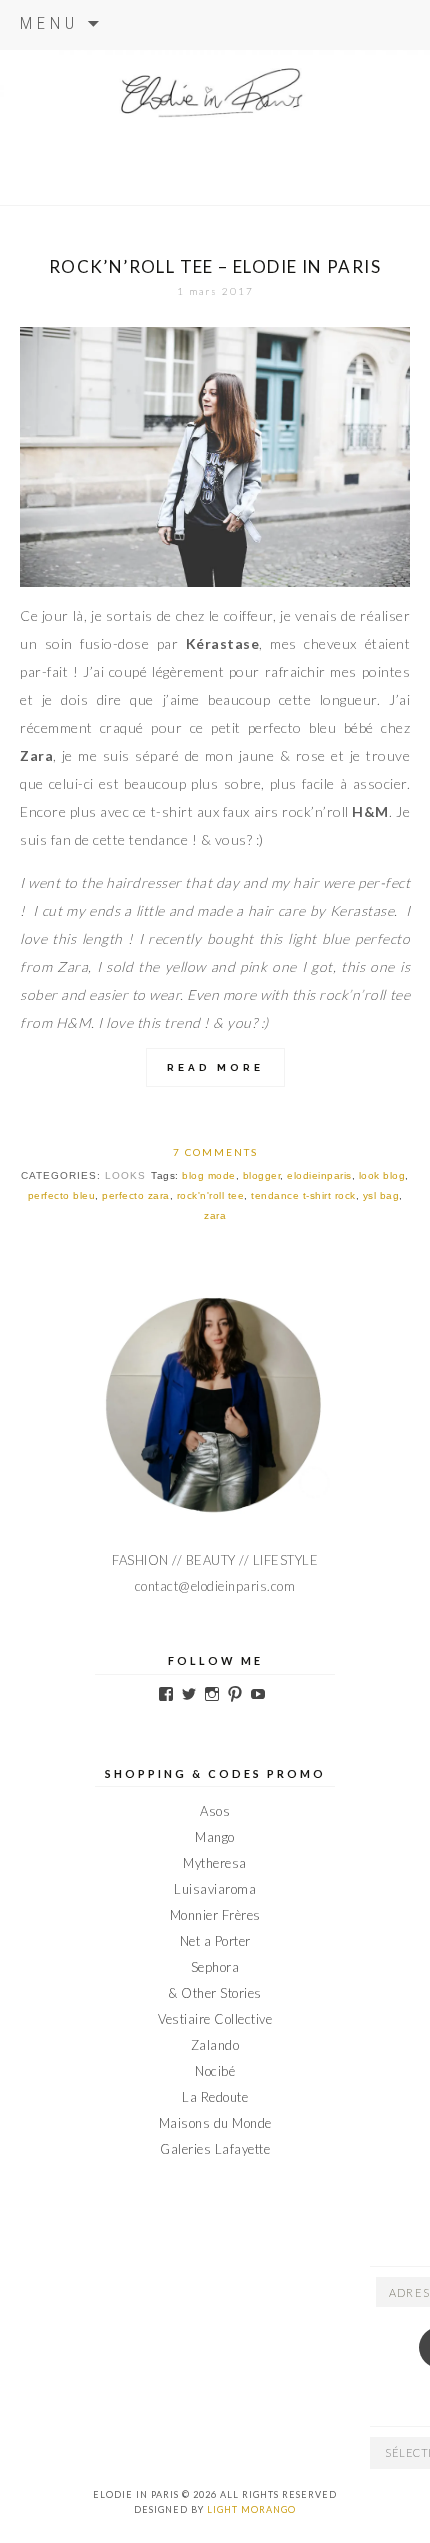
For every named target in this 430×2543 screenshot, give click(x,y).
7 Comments (215, 1152)
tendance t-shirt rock (303, 1195)
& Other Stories (215, 1993)
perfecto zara (136, 1195)
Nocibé (215, 2071)
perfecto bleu (62, 1195)
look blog (382, 1175)
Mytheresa (215, 1863)
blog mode (209, 1175)
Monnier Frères (215, 1915)
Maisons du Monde (215, 2123)
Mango (215, 1837)
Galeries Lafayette (215, 2149)
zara (215, 1215)
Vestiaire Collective (215, 2019)
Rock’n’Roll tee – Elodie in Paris (215, 266)
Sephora (215, 1967)
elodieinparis (319, 1175)
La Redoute (215, 2097)
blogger (262, 1175)
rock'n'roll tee (211, 1195)
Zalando (215, 2045)
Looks (125, 1175)
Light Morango (251, 2509)
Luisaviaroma (215, 1889)
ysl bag (381, 1195)
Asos (215, 1811)
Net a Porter (215, 1941)
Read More (215, 1067)
